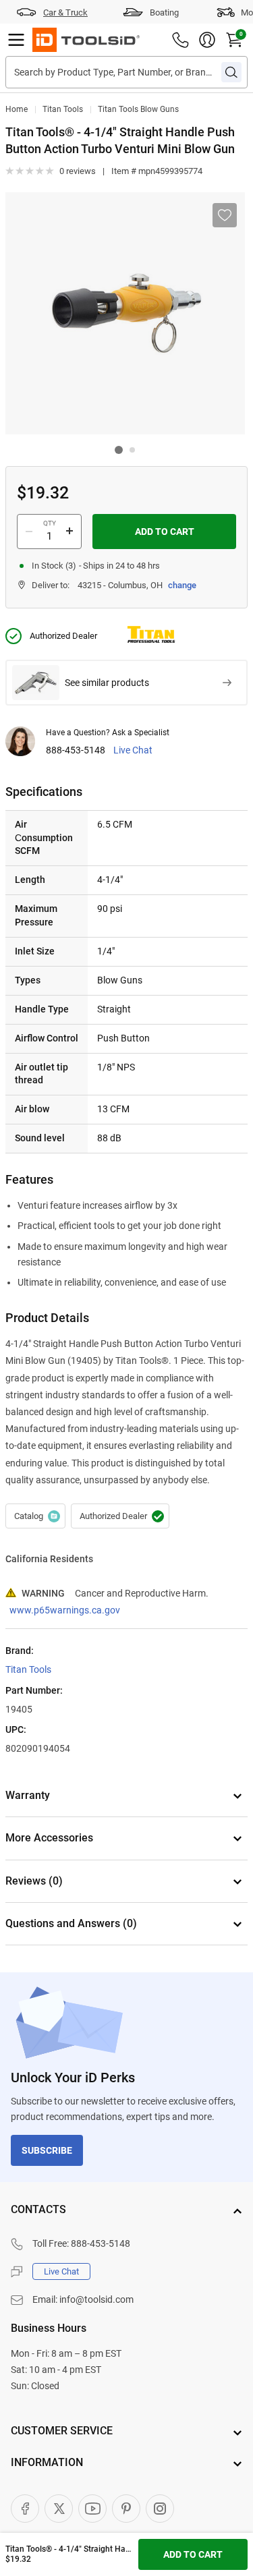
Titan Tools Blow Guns (138, 109)
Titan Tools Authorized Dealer (120, 1516)
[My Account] (207, 40)
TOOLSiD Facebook (25, 2509)
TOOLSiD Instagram (160, 2509)
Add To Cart (165, 532)
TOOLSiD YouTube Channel (92, 2509)
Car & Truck (65, 12)
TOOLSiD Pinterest (126, 2509)
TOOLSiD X (59, 2509)
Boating (164, 12)
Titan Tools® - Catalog (35, 1516)
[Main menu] (16, 40)
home (17, 109)
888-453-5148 (76, 750)
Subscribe (47, 2150)
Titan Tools (63, 109)
